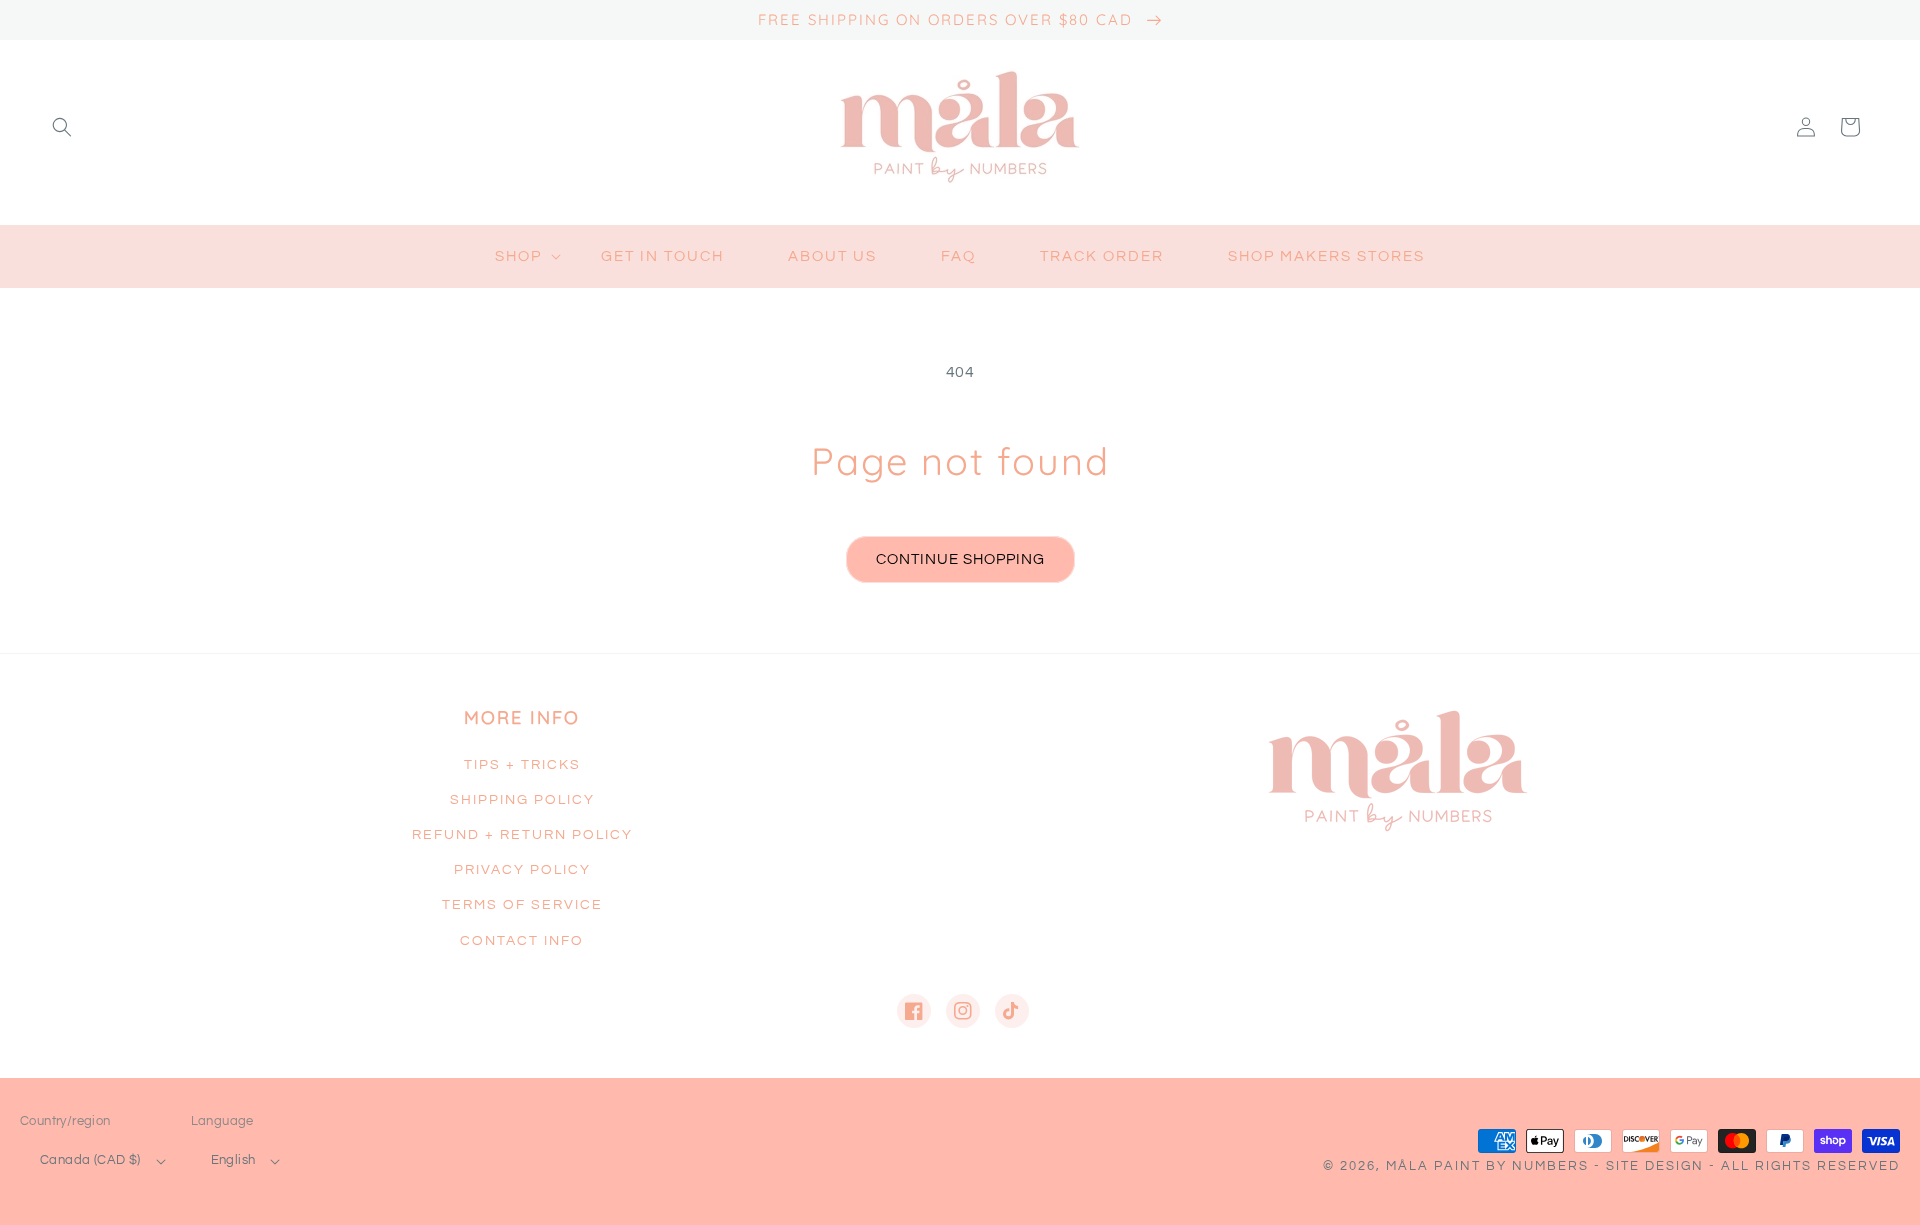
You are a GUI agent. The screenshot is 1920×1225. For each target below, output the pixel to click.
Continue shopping (960, 559)
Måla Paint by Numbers (1487, 1166)
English (233, 1160)
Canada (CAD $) (90, 1160)
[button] (62, 127)
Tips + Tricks (522, 765)
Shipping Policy (522, 800)
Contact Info (522, 941)
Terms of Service (522, 905)
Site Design (1655, 1166)
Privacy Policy (522, 870)
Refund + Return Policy (522, 835)
